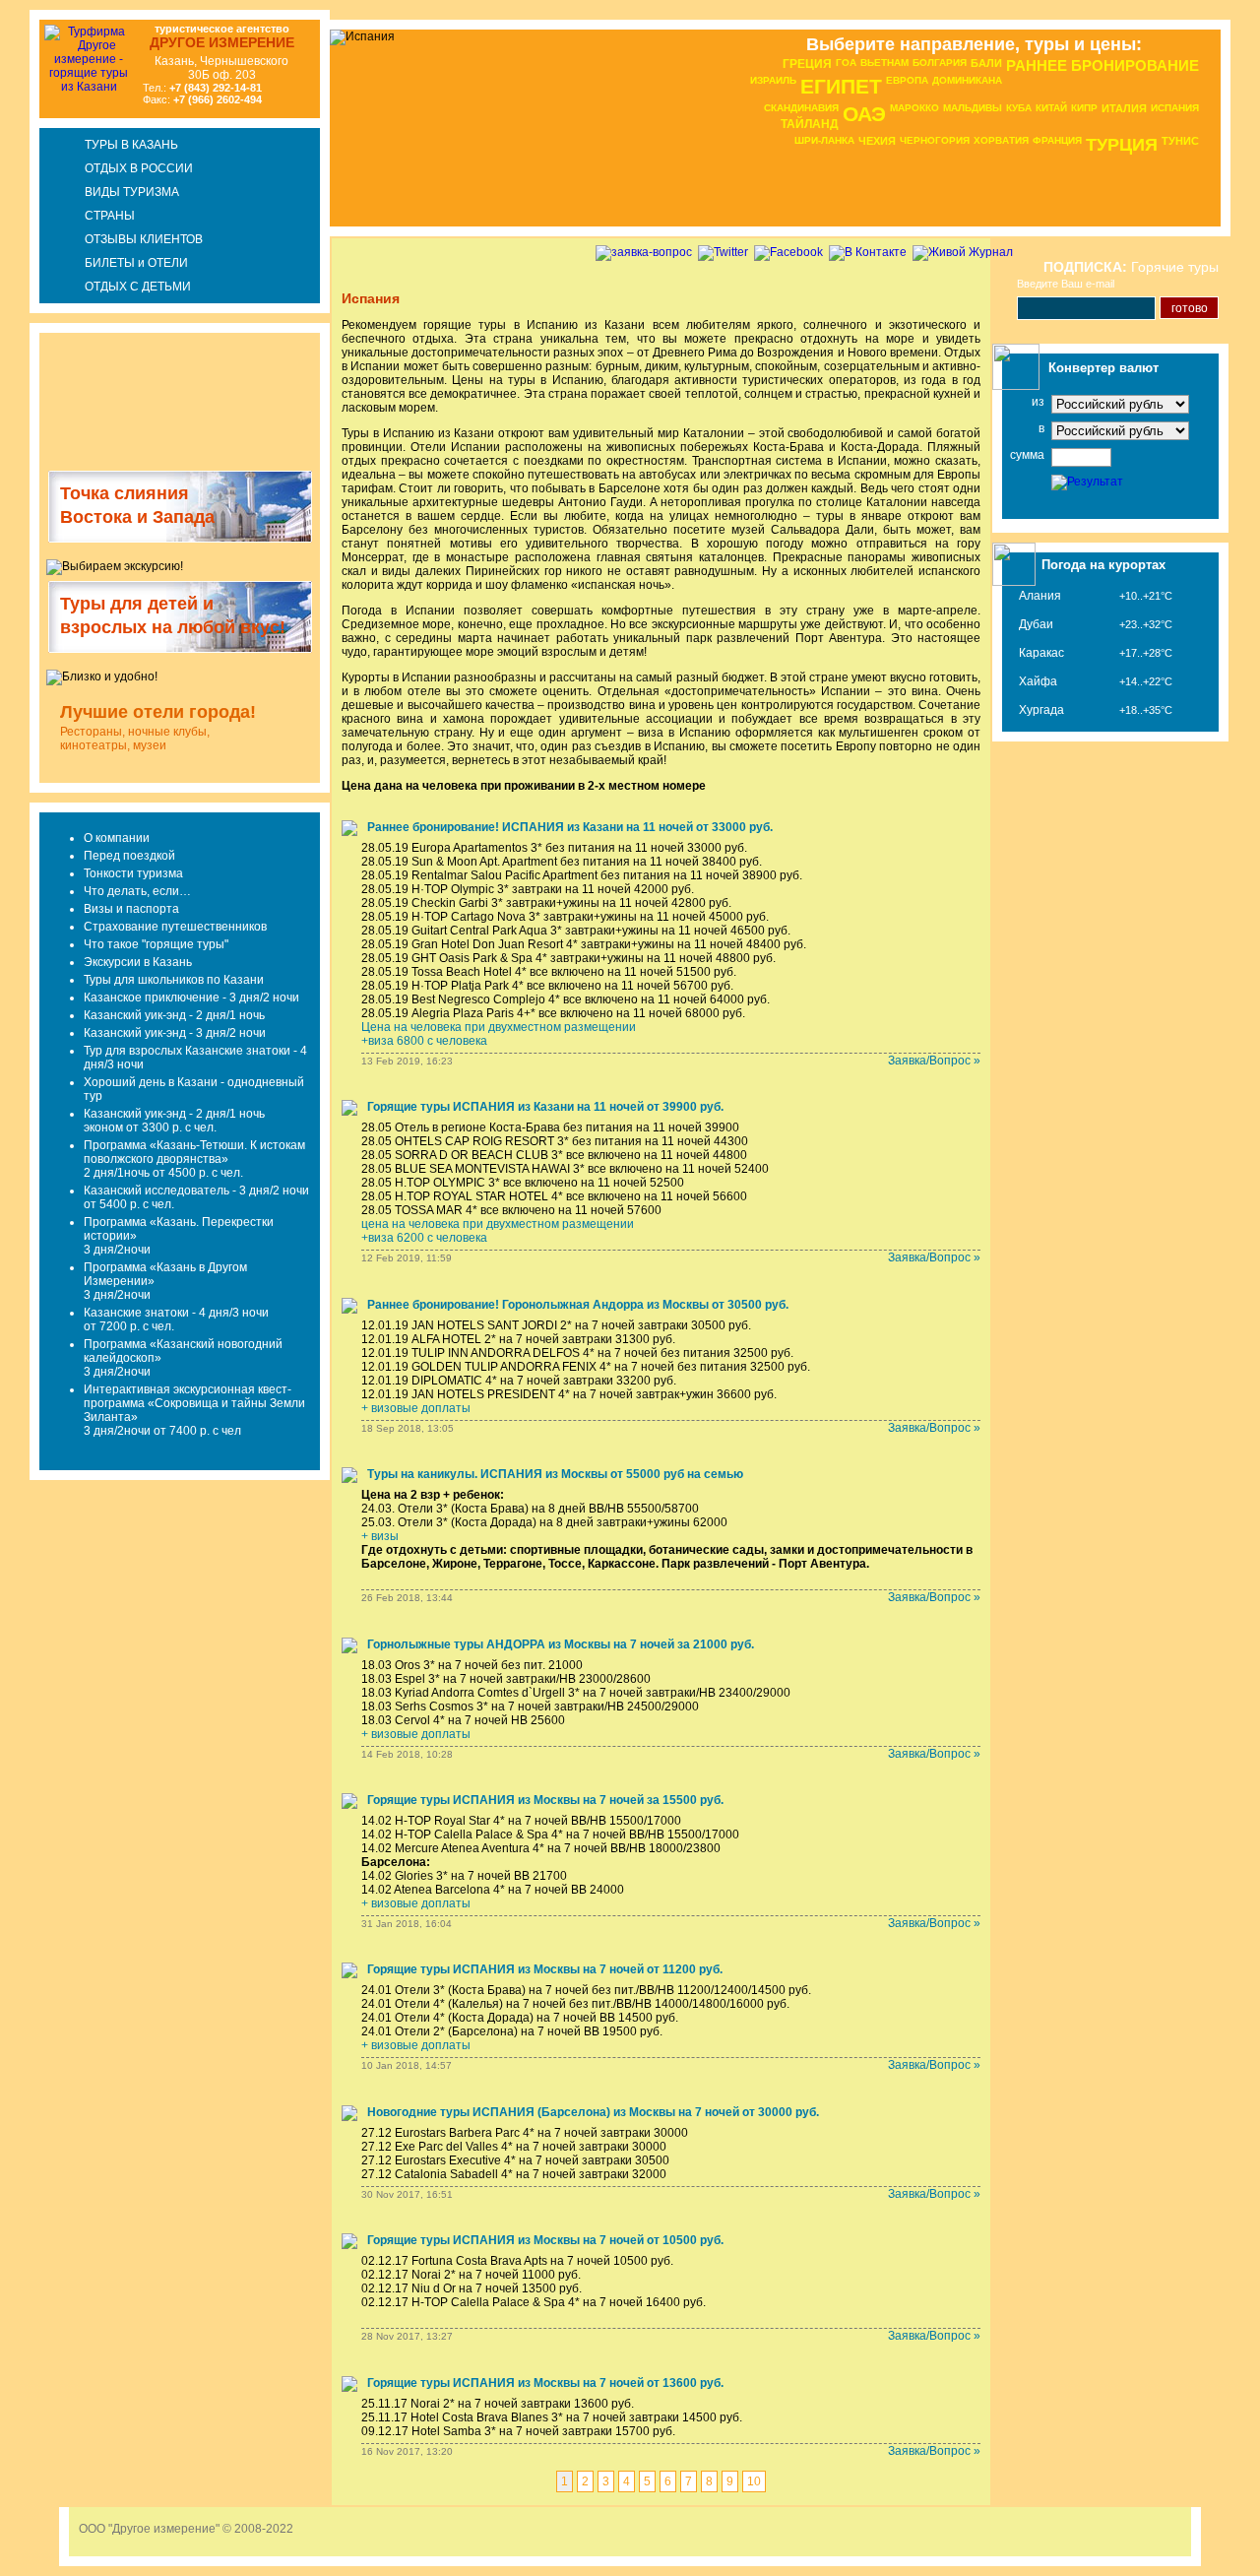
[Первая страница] (1230, 64)
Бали (986, 63)
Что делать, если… (137, 891)
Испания (1175, 108)
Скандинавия (801, 108)
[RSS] (1230, 200)
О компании (117, 838)
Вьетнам (884, 63)
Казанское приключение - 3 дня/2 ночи (191, 998)
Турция (1122, 145)
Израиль (773, 80)
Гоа (846, 63)
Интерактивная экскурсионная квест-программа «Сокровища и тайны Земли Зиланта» (194, 1403)
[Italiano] (13, 99)
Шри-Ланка (824, 140)
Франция (1057, 140)
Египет (841, 86)
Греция (807, 64)
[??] (13, 114)
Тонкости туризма (133, 873)
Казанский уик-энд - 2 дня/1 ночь (174, 1015)
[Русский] (13, 25)
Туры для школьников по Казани (174, 980)
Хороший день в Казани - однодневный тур (194, 1089)
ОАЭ (864, 114)
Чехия (877, 141)
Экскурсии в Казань (138, 962)
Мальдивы (973, 108)
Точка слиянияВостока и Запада (137, 505)
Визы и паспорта (131, 909)
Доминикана (967, 80)
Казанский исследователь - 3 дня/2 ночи (196, 1191)
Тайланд (810, 124)
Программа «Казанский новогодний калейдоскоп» (183, 1351)
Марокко (914, 108)
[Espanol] (13, 84)
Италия (1124, 108)
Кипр (1084, 108)
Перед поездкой (129, 856)
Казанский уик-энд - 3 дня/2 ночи (175, 1033)
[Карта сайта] (1232, 156)
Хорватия (1001, 140)
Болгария (940, 63)
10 (754, 2481)
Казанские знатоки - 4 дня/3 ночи (176, 1313)
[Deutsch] (13, 69)
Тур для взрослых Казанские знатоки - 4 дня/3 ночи (195, 1058)
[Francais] (13, 55)
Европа (907, 80)
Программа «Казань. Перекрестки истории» (179, 1229)
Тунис (1180, 141)
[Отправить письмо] (1230, 110)
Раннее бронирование (1102, 65)
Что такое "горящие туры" (156, 944)
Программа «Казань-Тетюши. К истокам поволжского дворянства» (194, 1152)
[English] (13, 40)
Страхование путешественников (175, 927)
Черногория (935, 140)
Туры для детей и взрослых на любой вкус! (173, 615)
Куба (1019, 108)
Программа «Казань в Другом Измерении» (165, 1274)
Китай (1051, 108)
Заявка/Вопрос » (934, 1061)
